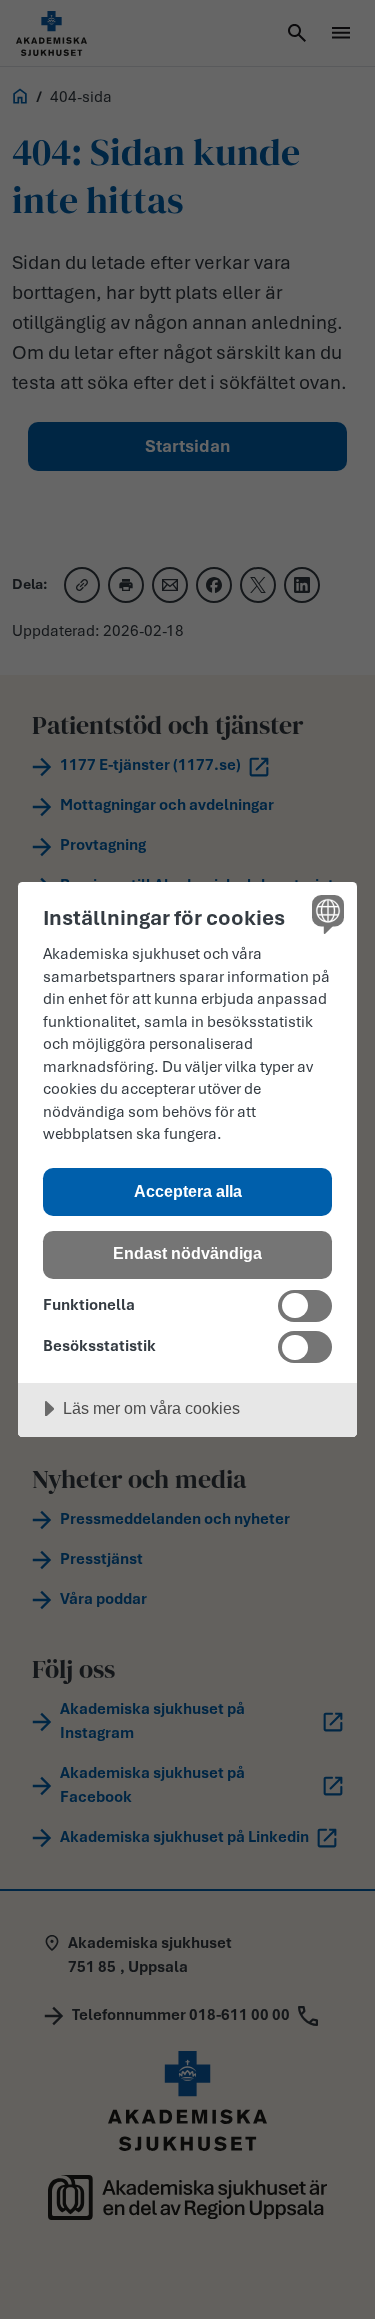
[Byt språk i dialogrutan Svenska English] (325, 913)
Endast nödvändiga (187, 1253)
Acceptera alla (188, 1191)
